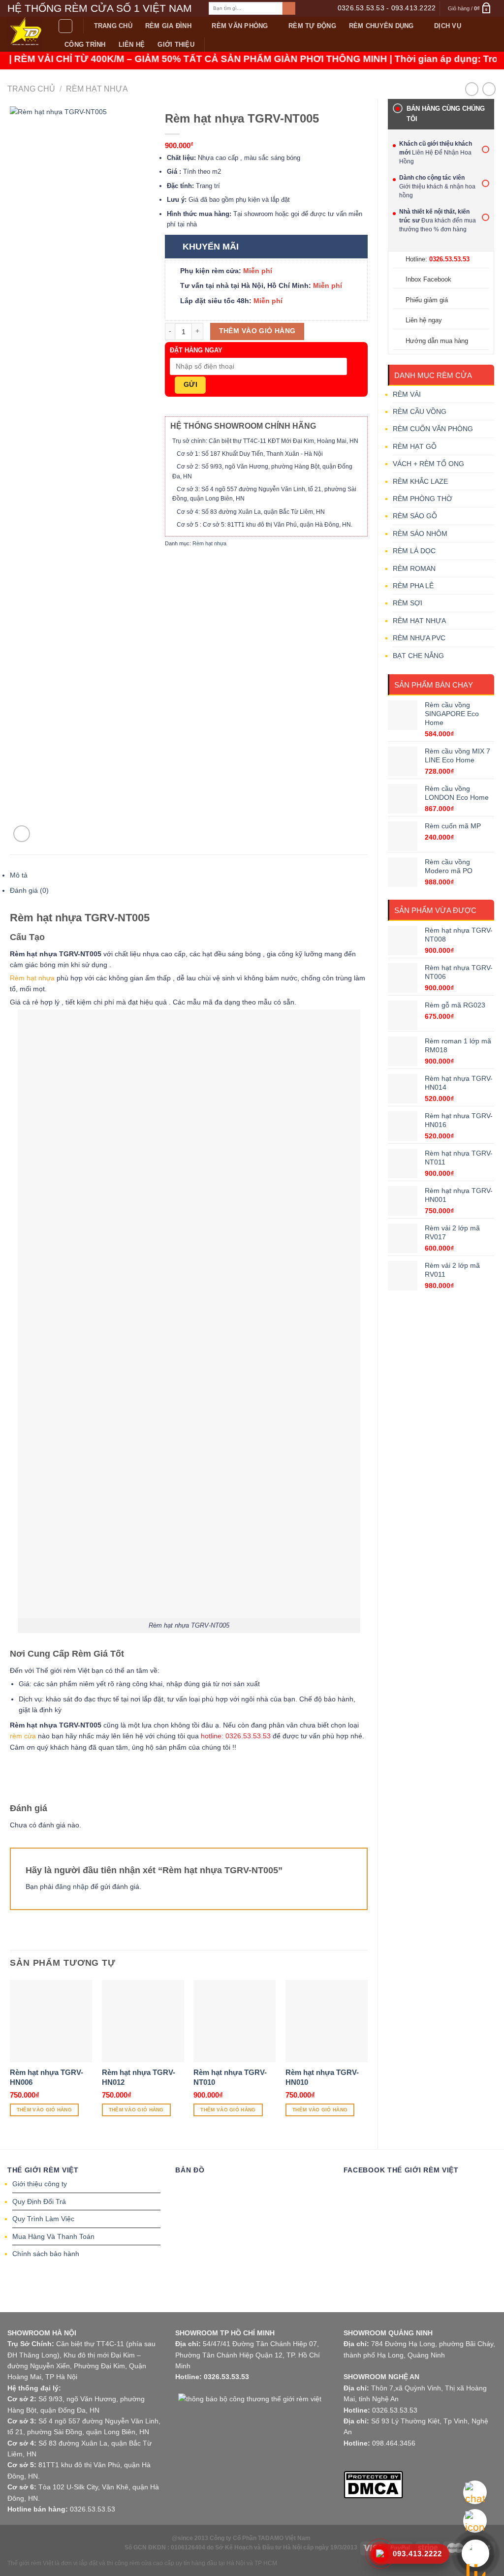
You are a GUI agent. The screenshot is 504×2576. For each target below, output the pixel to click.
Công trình (85, 45)
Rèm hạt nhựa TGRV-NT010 (230, 2077)
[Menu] (65, 26)
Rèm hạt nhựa (97, 89)
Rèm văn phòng (240, 26)
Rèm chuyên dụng (381, 26)
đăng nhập (72, 1886)
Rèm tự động (312, 26)
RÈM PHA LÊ (413, 586)
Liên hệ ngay (424, 320)
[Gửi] (289, 8)
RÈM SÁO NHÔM (420, 534)
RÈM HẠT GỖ (415, 446)
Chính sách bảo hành (46, 2254)
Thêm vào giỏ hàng (257, 331)
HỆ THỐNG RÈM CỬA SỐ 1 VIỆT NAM (100, 8)
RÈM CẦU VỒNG (420, 411)
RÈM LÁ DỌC (414, 551)
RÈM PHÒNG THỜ (423, 499)
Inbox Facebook (428, 279)
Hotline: (438, 259)
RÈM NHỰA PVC (419, 638)
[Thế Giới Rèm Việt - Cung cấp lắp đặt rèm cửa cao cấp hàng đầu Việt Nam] (25, 34)
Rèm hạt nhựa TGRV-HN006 (47, 2077)
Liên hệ (132, 45)
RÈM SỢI (408, 603)
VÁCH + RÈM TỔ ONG (428, 464)
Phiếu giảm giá (427, 300)
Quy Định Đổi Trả (39, 2201)
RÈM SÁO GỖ (415, 516)
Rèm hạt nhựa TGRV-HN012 (139, 2077)
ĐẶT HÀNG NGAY (196, 350)
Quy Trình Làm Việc (43, 2219)
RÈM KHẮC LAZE (420, 481)
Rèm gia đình (168, 26)
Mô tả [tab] (19, 875)
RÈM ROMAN (414, 568)
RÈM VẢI (407, 394)
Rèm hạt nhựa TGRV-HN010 (322, 2077)
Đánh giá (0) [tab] (29, 890)
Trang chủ (113, 26)
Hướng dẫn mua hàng (437, 341)
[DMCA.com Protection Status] (373, 2484)
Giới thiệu (176, 45)
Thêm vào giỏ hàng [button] (44, 2110)
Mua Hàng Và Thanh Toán (53, 2236)
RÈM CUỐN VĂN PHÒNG (433, 429)
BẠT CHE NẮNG (418, 656)
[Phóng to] (22, 834)
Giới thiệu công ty (40, 2184)
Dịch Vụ (448, 26)
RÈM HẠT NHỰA (419, 621)
